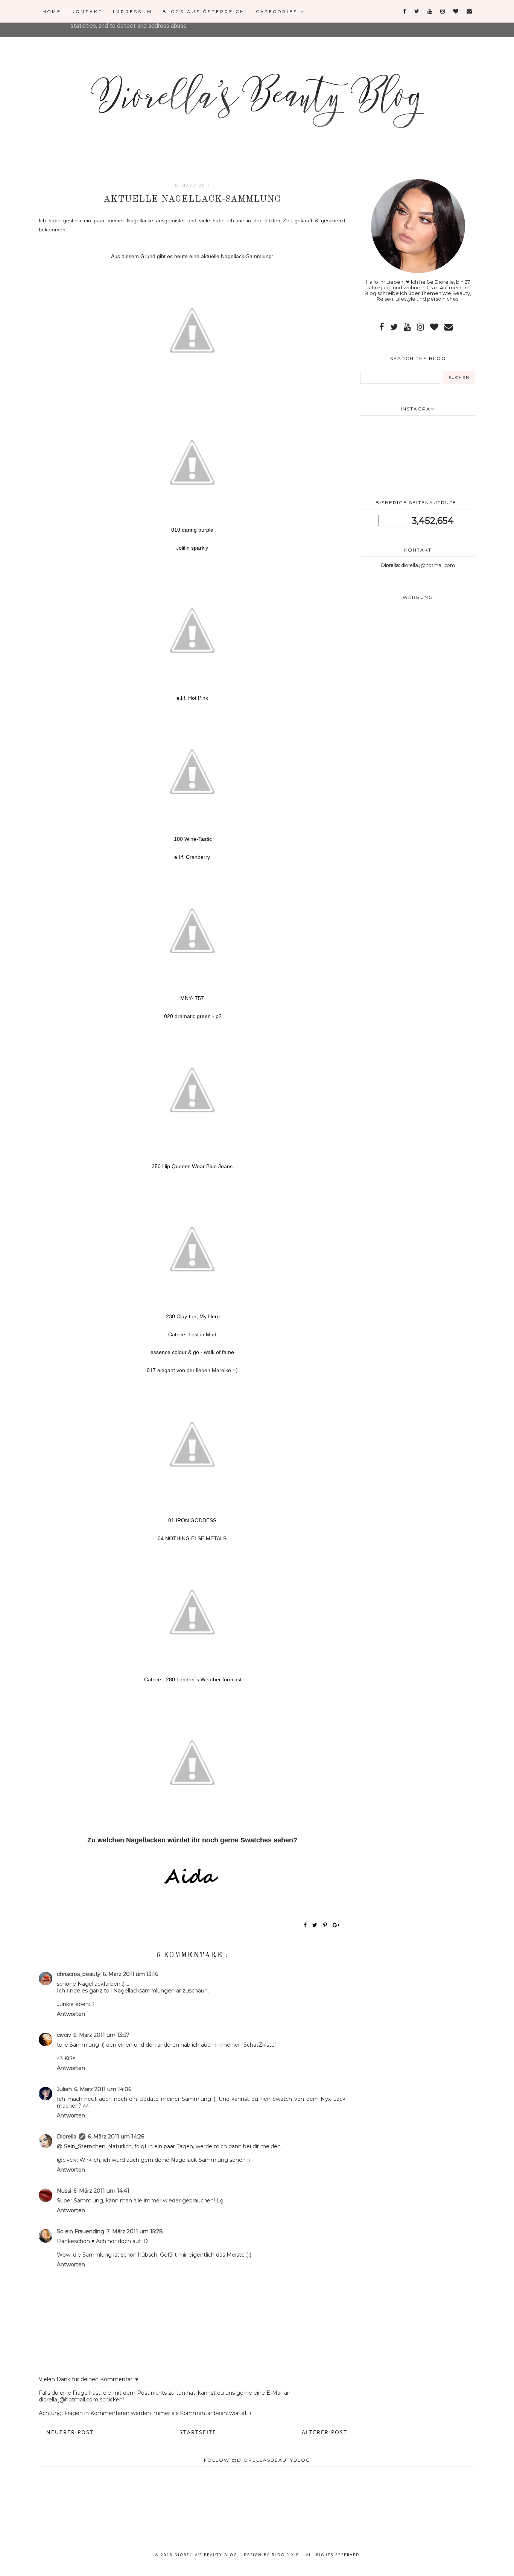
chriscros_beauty (79, 1974)
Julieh (64, 2089)
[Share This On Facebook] (306, 1925)
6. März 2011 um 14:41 (101, 2191)
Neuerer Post (70, 2432)
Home (52, 12)
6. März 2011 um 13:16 (130, 1974)
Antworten (71, 2014)
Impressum (133, 12)
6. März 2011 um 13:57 (101, 2035)
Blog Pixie (285, 2555)
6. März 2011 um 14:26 (116, 2137)
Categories (278, 12)
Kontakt (87, 12)
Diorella (67, 2137)
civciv (64, 2035)
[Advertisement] (418, 670)
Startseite (198, 2432)
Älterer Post (325, 2432)
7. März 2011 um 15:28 (135, 2231)
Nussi (64, 2191)
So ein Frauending (81, 2231)
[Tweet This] (316, 1925)
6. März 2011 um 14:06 (103, 2089)
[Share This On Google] (336, 1925)
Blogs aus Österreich (204, 12)
